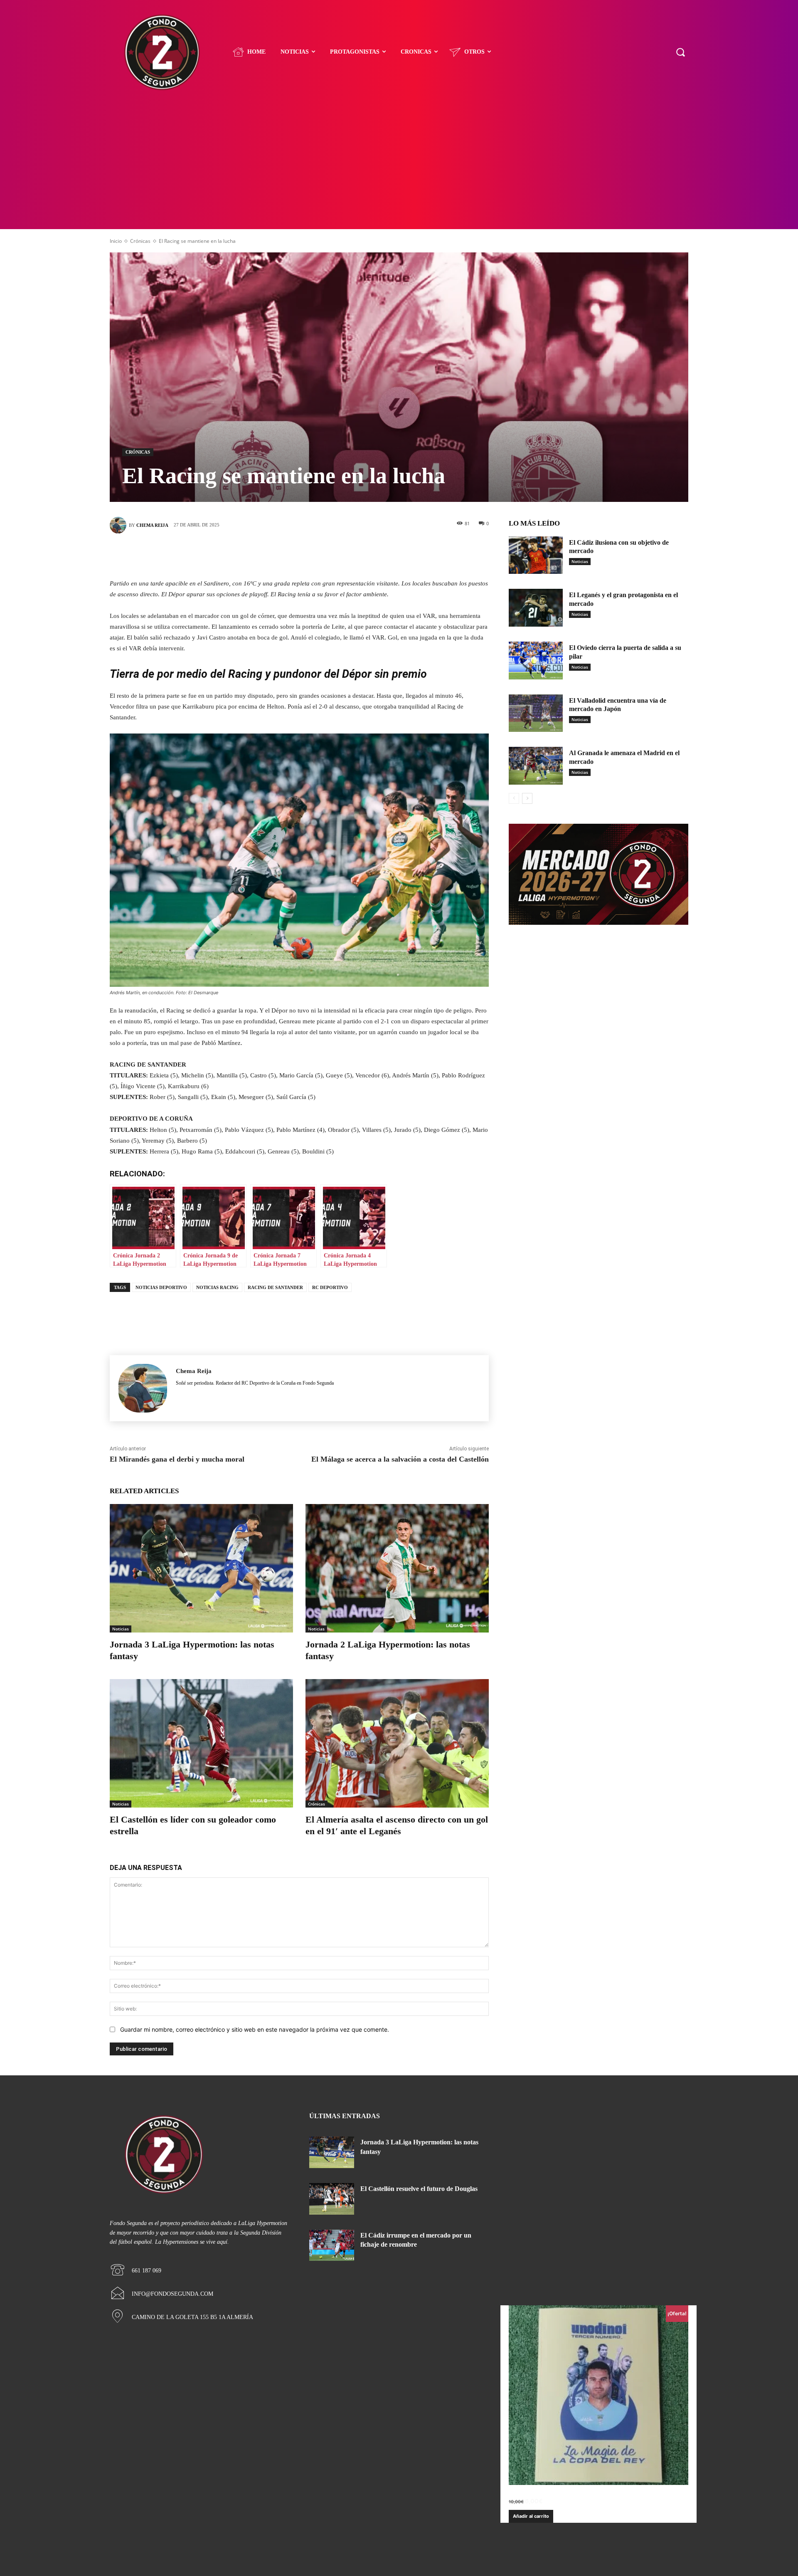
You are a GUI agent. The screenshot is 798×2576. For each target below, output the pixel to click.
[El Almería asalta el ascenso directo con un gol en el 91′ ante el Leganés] (397, 1743)
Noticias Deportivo (161, 1287)
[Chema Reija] (119, 525)
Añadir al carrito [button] (531, 2516)
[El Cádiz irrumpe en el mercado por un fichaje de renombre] (332, 2245)
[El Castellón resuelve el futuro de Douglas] (332, 2199)
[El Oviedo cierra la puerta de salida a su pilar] (536, 661)
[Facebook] (262, 554)
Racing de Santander (275, 1287)
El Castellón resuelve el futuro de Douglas (419, 2189)
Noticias (121, 1629)
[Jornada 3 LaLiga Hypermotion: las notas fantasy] (201, 1568)
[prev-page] (514, 798)
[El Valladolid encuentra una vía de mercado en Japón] (536, 713)
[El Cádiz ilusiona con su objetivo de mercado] (536, 555)
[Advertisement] (399, 167)
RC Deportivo (330, 1287)
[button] (680, 52)
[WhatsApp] (337, 554)
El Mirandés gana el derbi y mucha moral (177, 1459)
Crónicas (140, 241)
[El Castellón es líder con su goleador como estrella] (201, 1743)
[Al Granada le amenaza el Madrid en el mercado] (536, 766)
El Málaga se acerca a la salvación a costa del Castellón (400, 1459)
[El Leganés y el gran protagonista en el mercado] (536, 608)
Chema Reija (152, 525)
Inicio (116, 241)
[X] (287, 554)
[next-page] (527, 798)
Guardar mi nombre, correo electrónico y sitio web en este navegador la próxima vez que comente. (255, 2029)
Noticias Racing (217, 1287)
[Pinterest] (312, 554)
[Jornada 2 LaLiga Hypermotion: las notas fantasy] (397, 1568)
